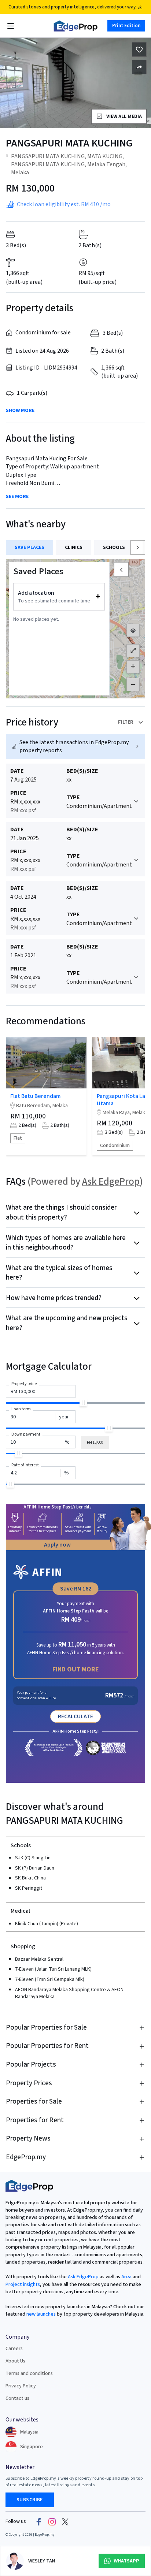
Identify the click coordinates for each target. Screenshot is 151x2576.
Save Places (30, 548)
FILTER (126, 722)
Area (126, 2277)
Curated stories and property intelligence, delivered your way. (72, 7)
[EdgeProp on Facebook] (39, 2522)
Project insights (23, 2284)
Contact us (17, 2398)
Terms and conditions (29, 2373)
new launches (41, 2314)
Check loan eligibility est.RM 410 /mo (64, 204)
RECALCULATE (75, 1716)
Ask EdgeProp (111, 1182)
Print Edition (126, 26)
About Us (15, 2361)
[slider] (83, 1403)
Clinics (74, 548)
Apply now (57, 1545)
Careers (14, 2349)
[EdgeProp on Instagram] (52, 2522)
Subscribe (30, 2500)
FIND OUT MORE (76, 1669)
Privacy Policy (21, 2386)
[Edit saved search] (139, 67)
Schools (114, 548)
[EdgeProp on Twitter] (65, 2522)
